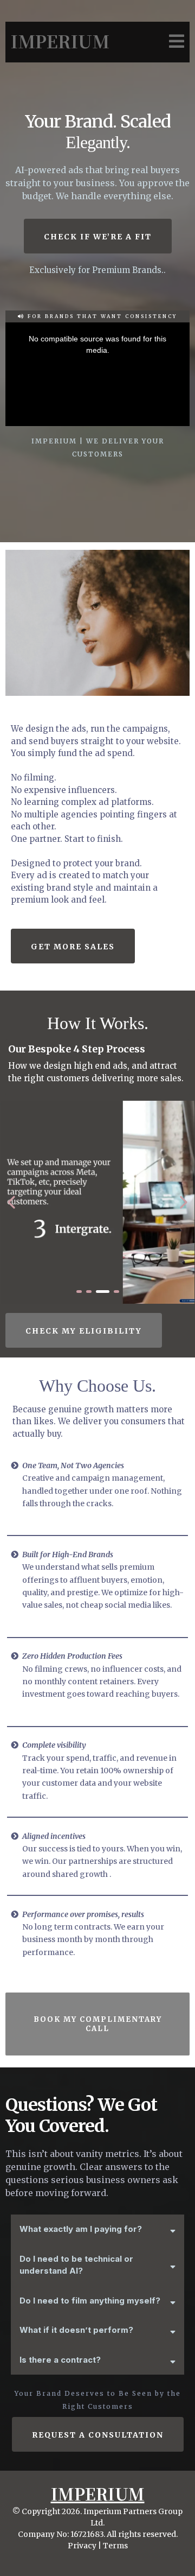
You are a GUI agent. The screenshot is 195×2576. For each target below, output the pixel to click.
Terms (115, 2546)
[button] (175, 42)
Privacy (82, 2546)
